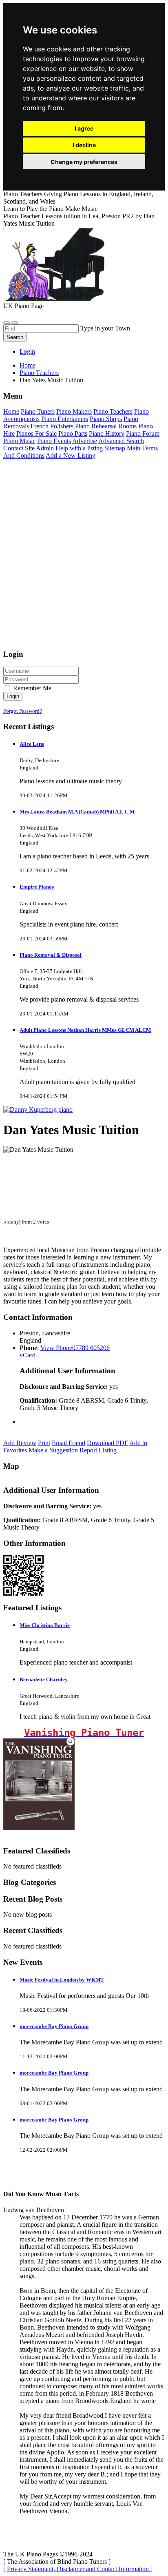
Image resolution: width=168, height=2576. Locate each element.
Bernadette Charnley (44, 1679)
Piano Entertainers (65, 419)
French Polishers (52, 426)
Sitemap (115, 448)
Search (15, 337)
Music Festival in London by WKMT (62, 1980)
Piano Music (19, 441)
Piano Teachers (113, 411)
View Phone (56, 1348)
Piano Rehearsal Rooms (106, 426)
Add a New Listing (71, 456)
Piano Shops (106, 419)
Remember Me (31, 688)
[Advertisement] (84, 558)
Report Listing (98, 1450)
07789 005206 (91, 1348)
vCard (28, 1355)
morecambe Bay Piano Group (54, 2026)
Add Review (20, 1443)
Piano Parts (73, 433)
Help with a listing (79, 448)
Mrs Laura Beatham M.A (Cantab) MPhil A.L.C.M (77, 812)
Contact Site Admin (29, 448)
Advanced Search (121, 441)
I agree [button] (84, 128)
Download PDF (107, 1443)
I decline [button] (84, 145)
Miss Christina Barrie (45, 1625)
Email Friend (69, 1443)
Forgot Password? (23, 711)
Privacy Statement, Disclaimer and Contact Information (79, 2569)
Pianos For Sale (36, 433)
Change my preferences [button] (84, 162)
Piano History (107, 433)
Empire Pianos (37, 887)
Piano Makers (74, 411)
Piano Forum (143, 433)
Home (28, 365)
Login (27, 351)
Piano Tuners (38, 411)
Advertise (85, 441)
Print (44, 1443)
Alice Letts (32, 744)
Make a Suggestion (53, 1450)
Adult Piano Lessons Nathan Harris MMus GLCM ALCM (85, 1030)
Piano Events (54, 441)
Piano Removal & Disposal (51, 955)
